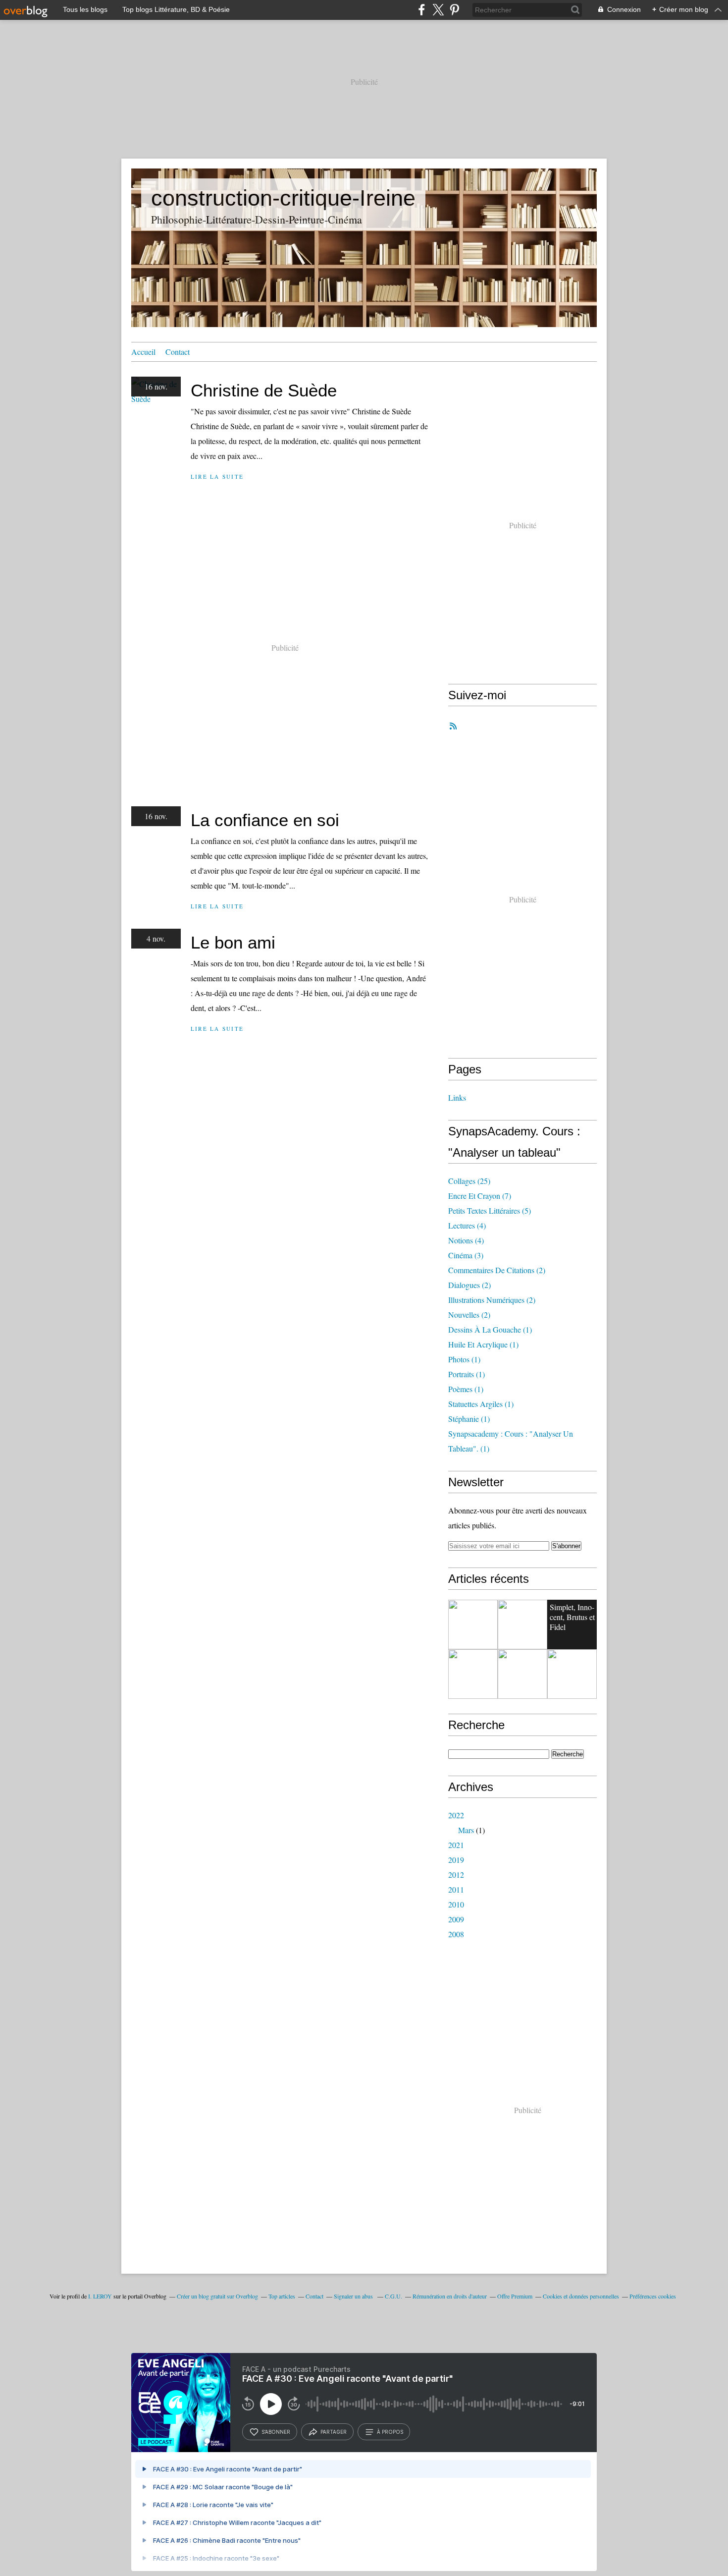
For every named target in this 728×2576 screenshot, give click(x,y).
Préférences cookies (653, 2296)
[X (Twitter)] (438, 10)
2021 (456, 1845)
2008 (456, 1934)
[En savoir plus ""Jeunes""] (473, 1674)
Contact (178, 352)
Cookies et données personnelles (581, 2296)
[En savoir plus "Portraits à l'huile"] (522, 1624)
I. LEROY (100, 2296)
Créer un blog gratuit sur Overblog (217, 2296)
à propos (390, 2432)
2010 (456, 1904)
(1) (490, 1329)
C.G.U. (393, 2296)
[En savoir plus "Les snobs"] (522, 1674)
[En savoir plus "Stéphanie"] (473, 1624)
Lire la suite (217, 476)
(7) (480, 1196)
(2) (497, 1270)
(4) (467, 1225)
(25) (469, 1181)
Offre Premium (515, 2296)
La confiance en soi (265, 820)
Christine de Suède (264, 390)
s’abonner (276, 2432)
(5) (490, 1210)
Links (457, 1097)
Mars (466, 1830)
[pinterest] (454, 10)
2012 (456, 1875)
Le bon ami (233, 942)
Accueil (143, 352)
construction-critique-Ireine (283, 198)
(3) (466, 1255)
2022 (456, 1815)
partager (334, 2432)
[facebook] (422, 10)
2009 (456, 1919)
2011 (456, 1889)
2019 (456, 1860)
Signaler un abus (354, 2296)
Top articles (282, 2296)
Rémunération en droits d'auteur (450, 2296)
